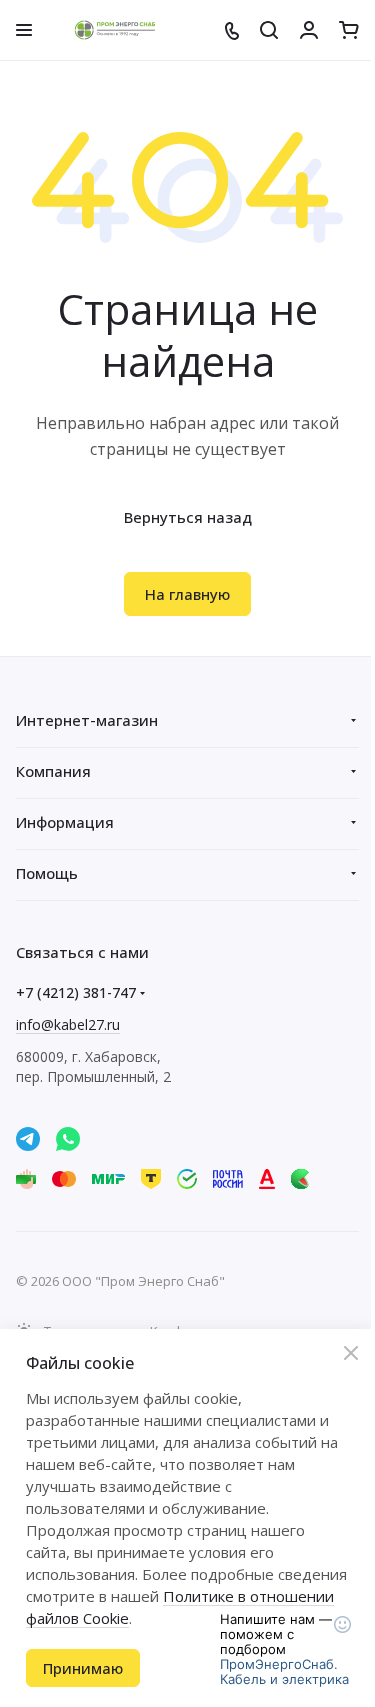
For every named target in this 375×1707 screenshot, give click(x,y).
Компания (53, 771)
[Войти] (309, 30)
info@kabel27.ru (68, 1024)
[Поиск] (269, 30)
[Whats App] (68, 1139)
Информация (65, 822)
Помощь (47, 873)
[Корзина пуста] (349, 30)
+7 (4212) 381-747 (76, 992)
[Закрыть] (351, 1353)
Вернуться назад (188, 517)
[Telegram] (28, 1139)
